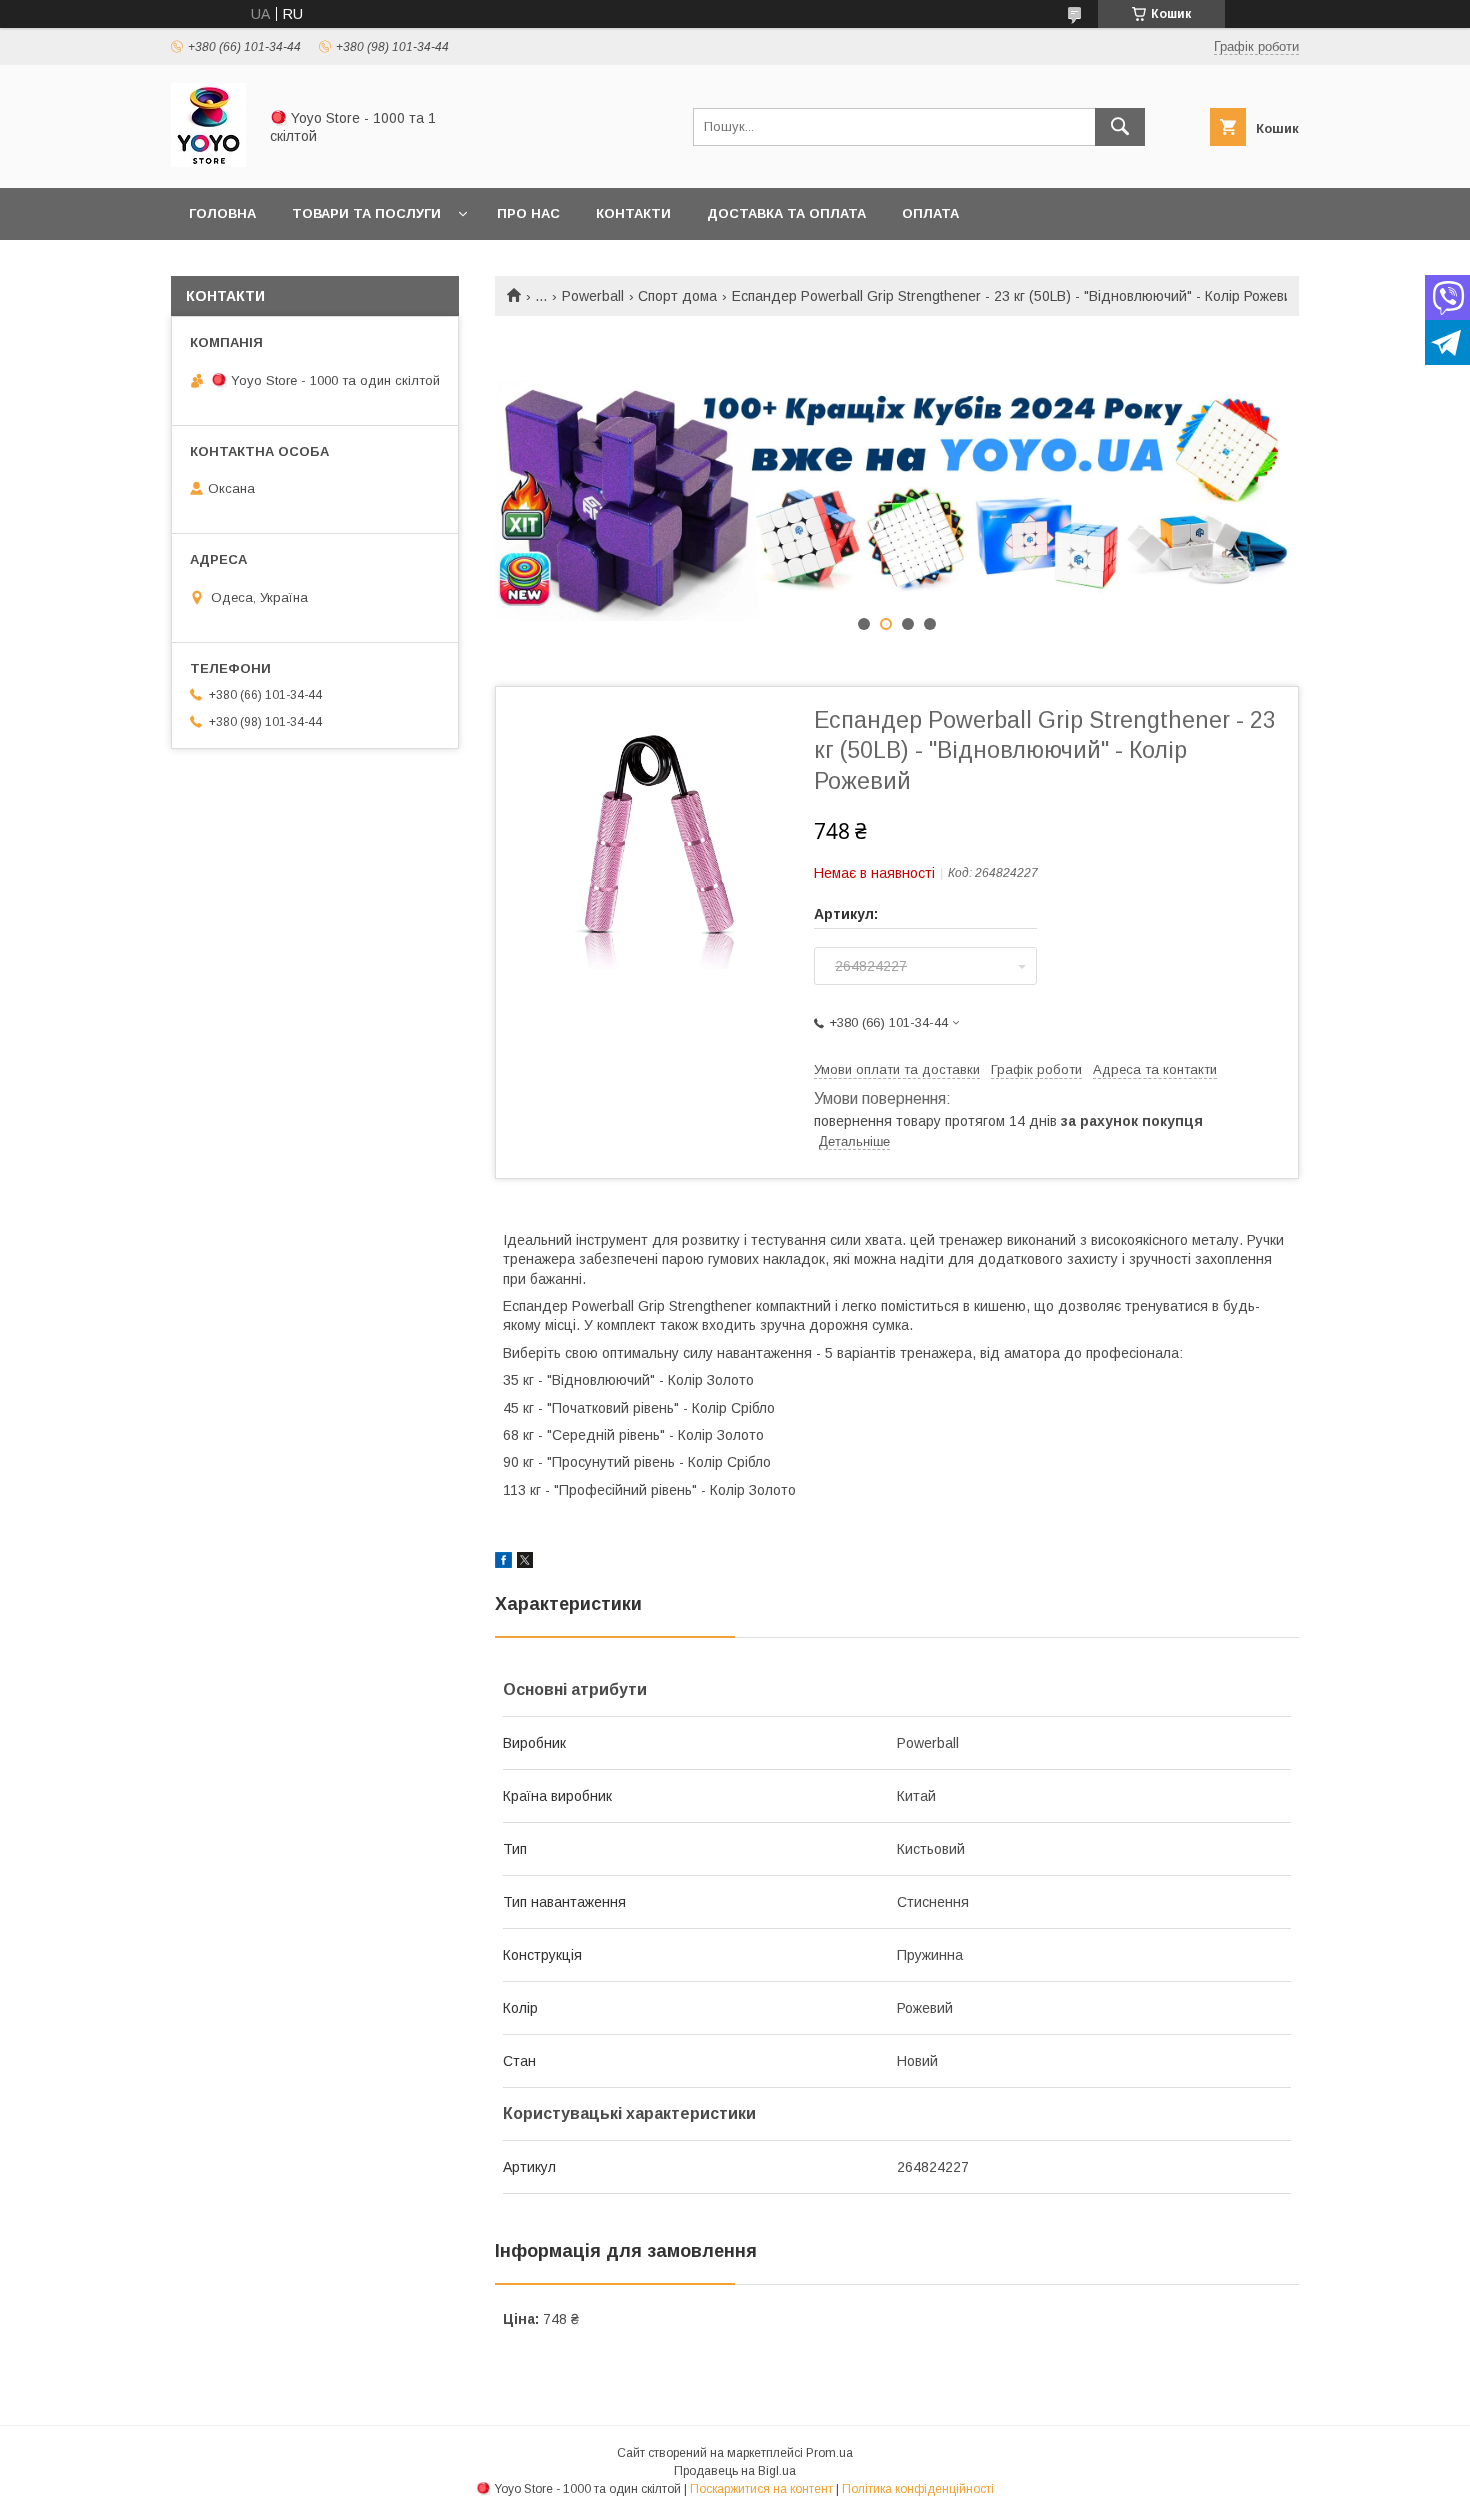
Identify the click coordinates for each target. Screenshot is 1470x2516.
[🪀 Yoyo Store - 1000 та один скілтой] (208, 162)
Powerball (593, 296)
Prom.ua (829, 2453)
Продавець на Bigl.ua (735, 2471)
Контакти (633, 213)
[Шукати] (1120, 127)
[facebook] (503, 1563)
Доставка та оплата (786, 213)
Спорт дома (677, 296)
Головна (222, 213)
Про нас (528, 213)
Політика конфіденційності (918, 2489)
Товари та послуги (366, 213)
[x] (525, 1563)
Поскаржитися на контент (761, 2489)
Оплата (930, 213)
